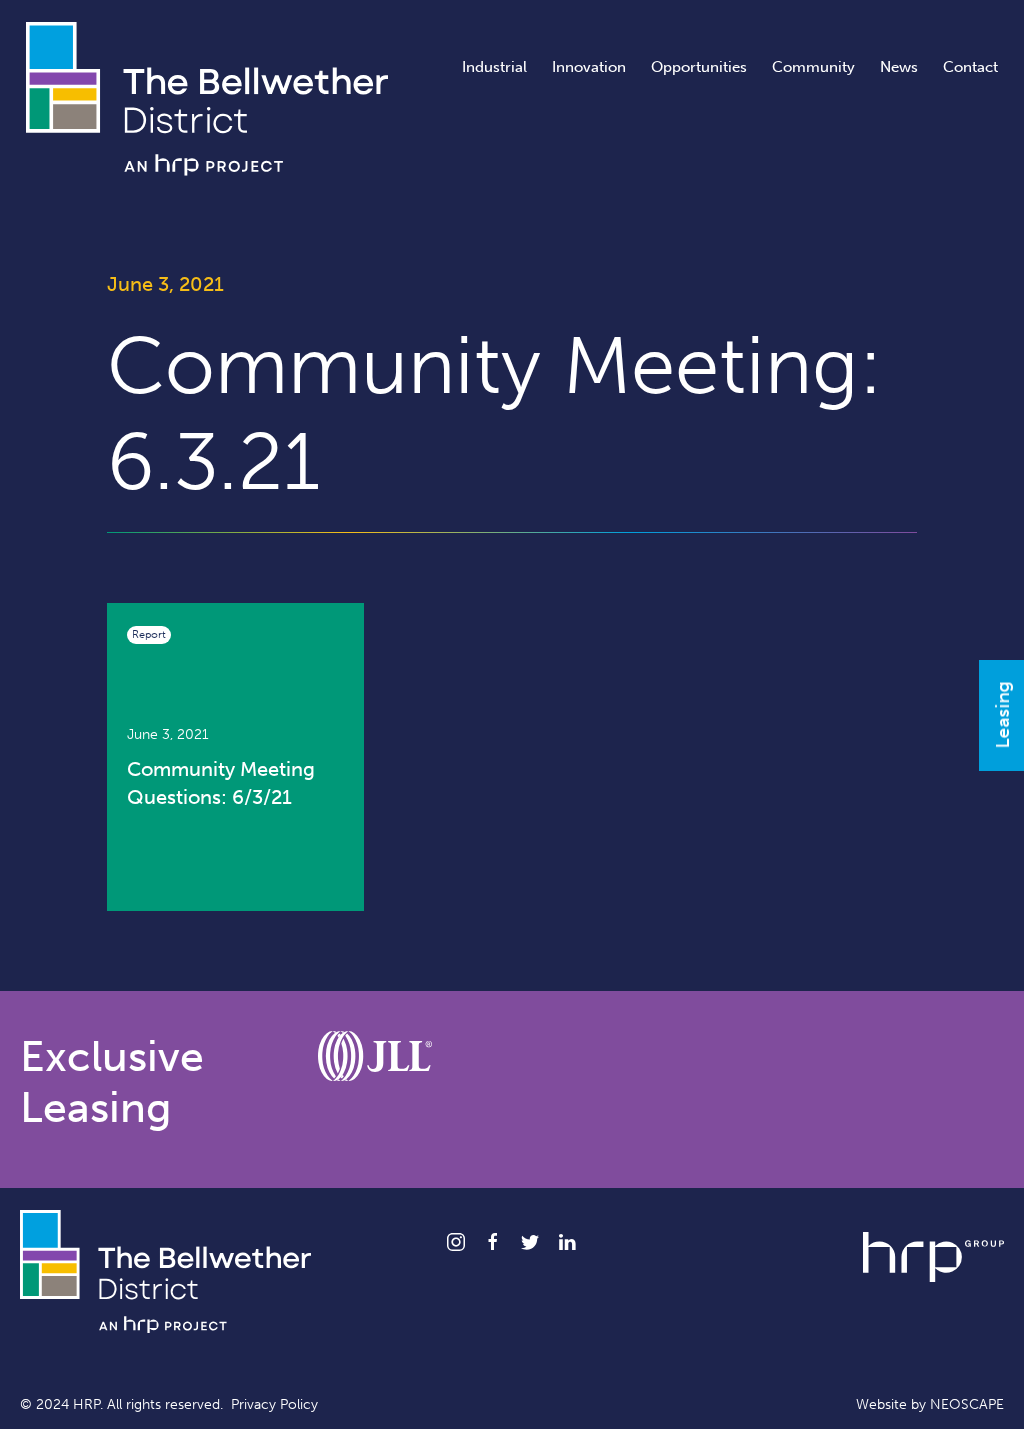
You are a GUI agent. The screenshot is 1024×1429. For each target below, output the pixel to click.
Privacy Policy (274, 1404)
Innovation (589, 67)
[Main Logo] (207, 97)
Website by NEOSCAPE (930, 1404)
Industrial (494, 67)
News (899, 67)
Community (813, 67)
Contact (970, 67)
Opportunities (699, 67)
